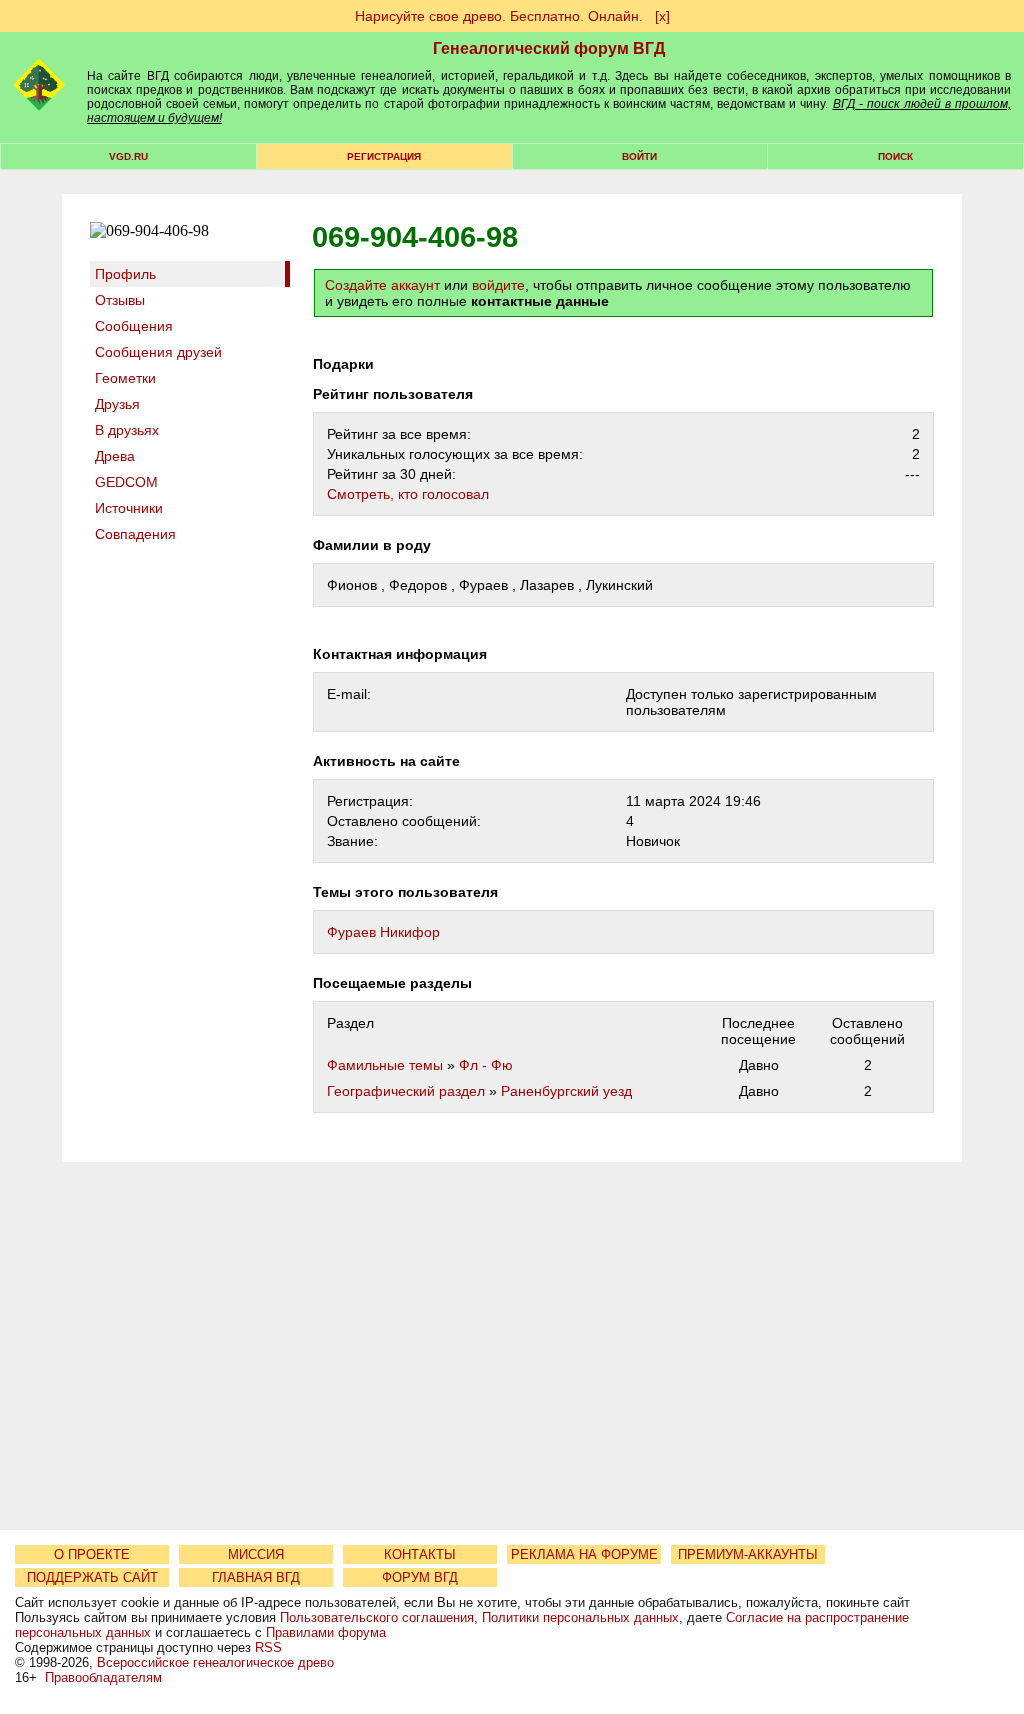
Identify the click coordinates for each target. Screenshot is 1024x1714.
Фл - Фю (486, 1065)
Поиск (895, 156)
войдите (498, 285)
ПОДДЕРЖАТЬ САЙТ (92, 1577)
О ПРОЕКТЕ (92, 1554)
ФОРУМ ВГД (420, 1577)
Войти (639, 156)
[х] (662, 16)
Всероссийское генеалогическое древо (215, 1662)
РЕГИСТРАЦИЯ (384, 156)
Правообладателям (103, 1677)
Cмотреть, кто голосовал (408, 494)
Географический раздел (406, 1091)
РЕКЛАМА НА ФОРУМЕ (584, 1554)
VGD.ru (128, 156)
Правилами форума (326, 1632)
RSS (268, 1647)
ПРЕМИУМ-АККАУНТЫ (748, 1554)
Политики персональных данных (580, 1617)
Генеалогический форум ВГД (549, 48)
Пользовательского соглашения (377, 1617)
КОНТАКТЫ (420, 1554)
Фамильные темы (385, 1065)
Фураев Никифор (383, 932)
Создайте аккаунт (382, 285)
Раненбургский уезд (566, 1091)
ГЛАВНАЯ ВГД (256, 1577)
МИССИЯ (256, 1554)
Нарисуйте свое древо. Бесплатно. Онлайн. (499, 16)
